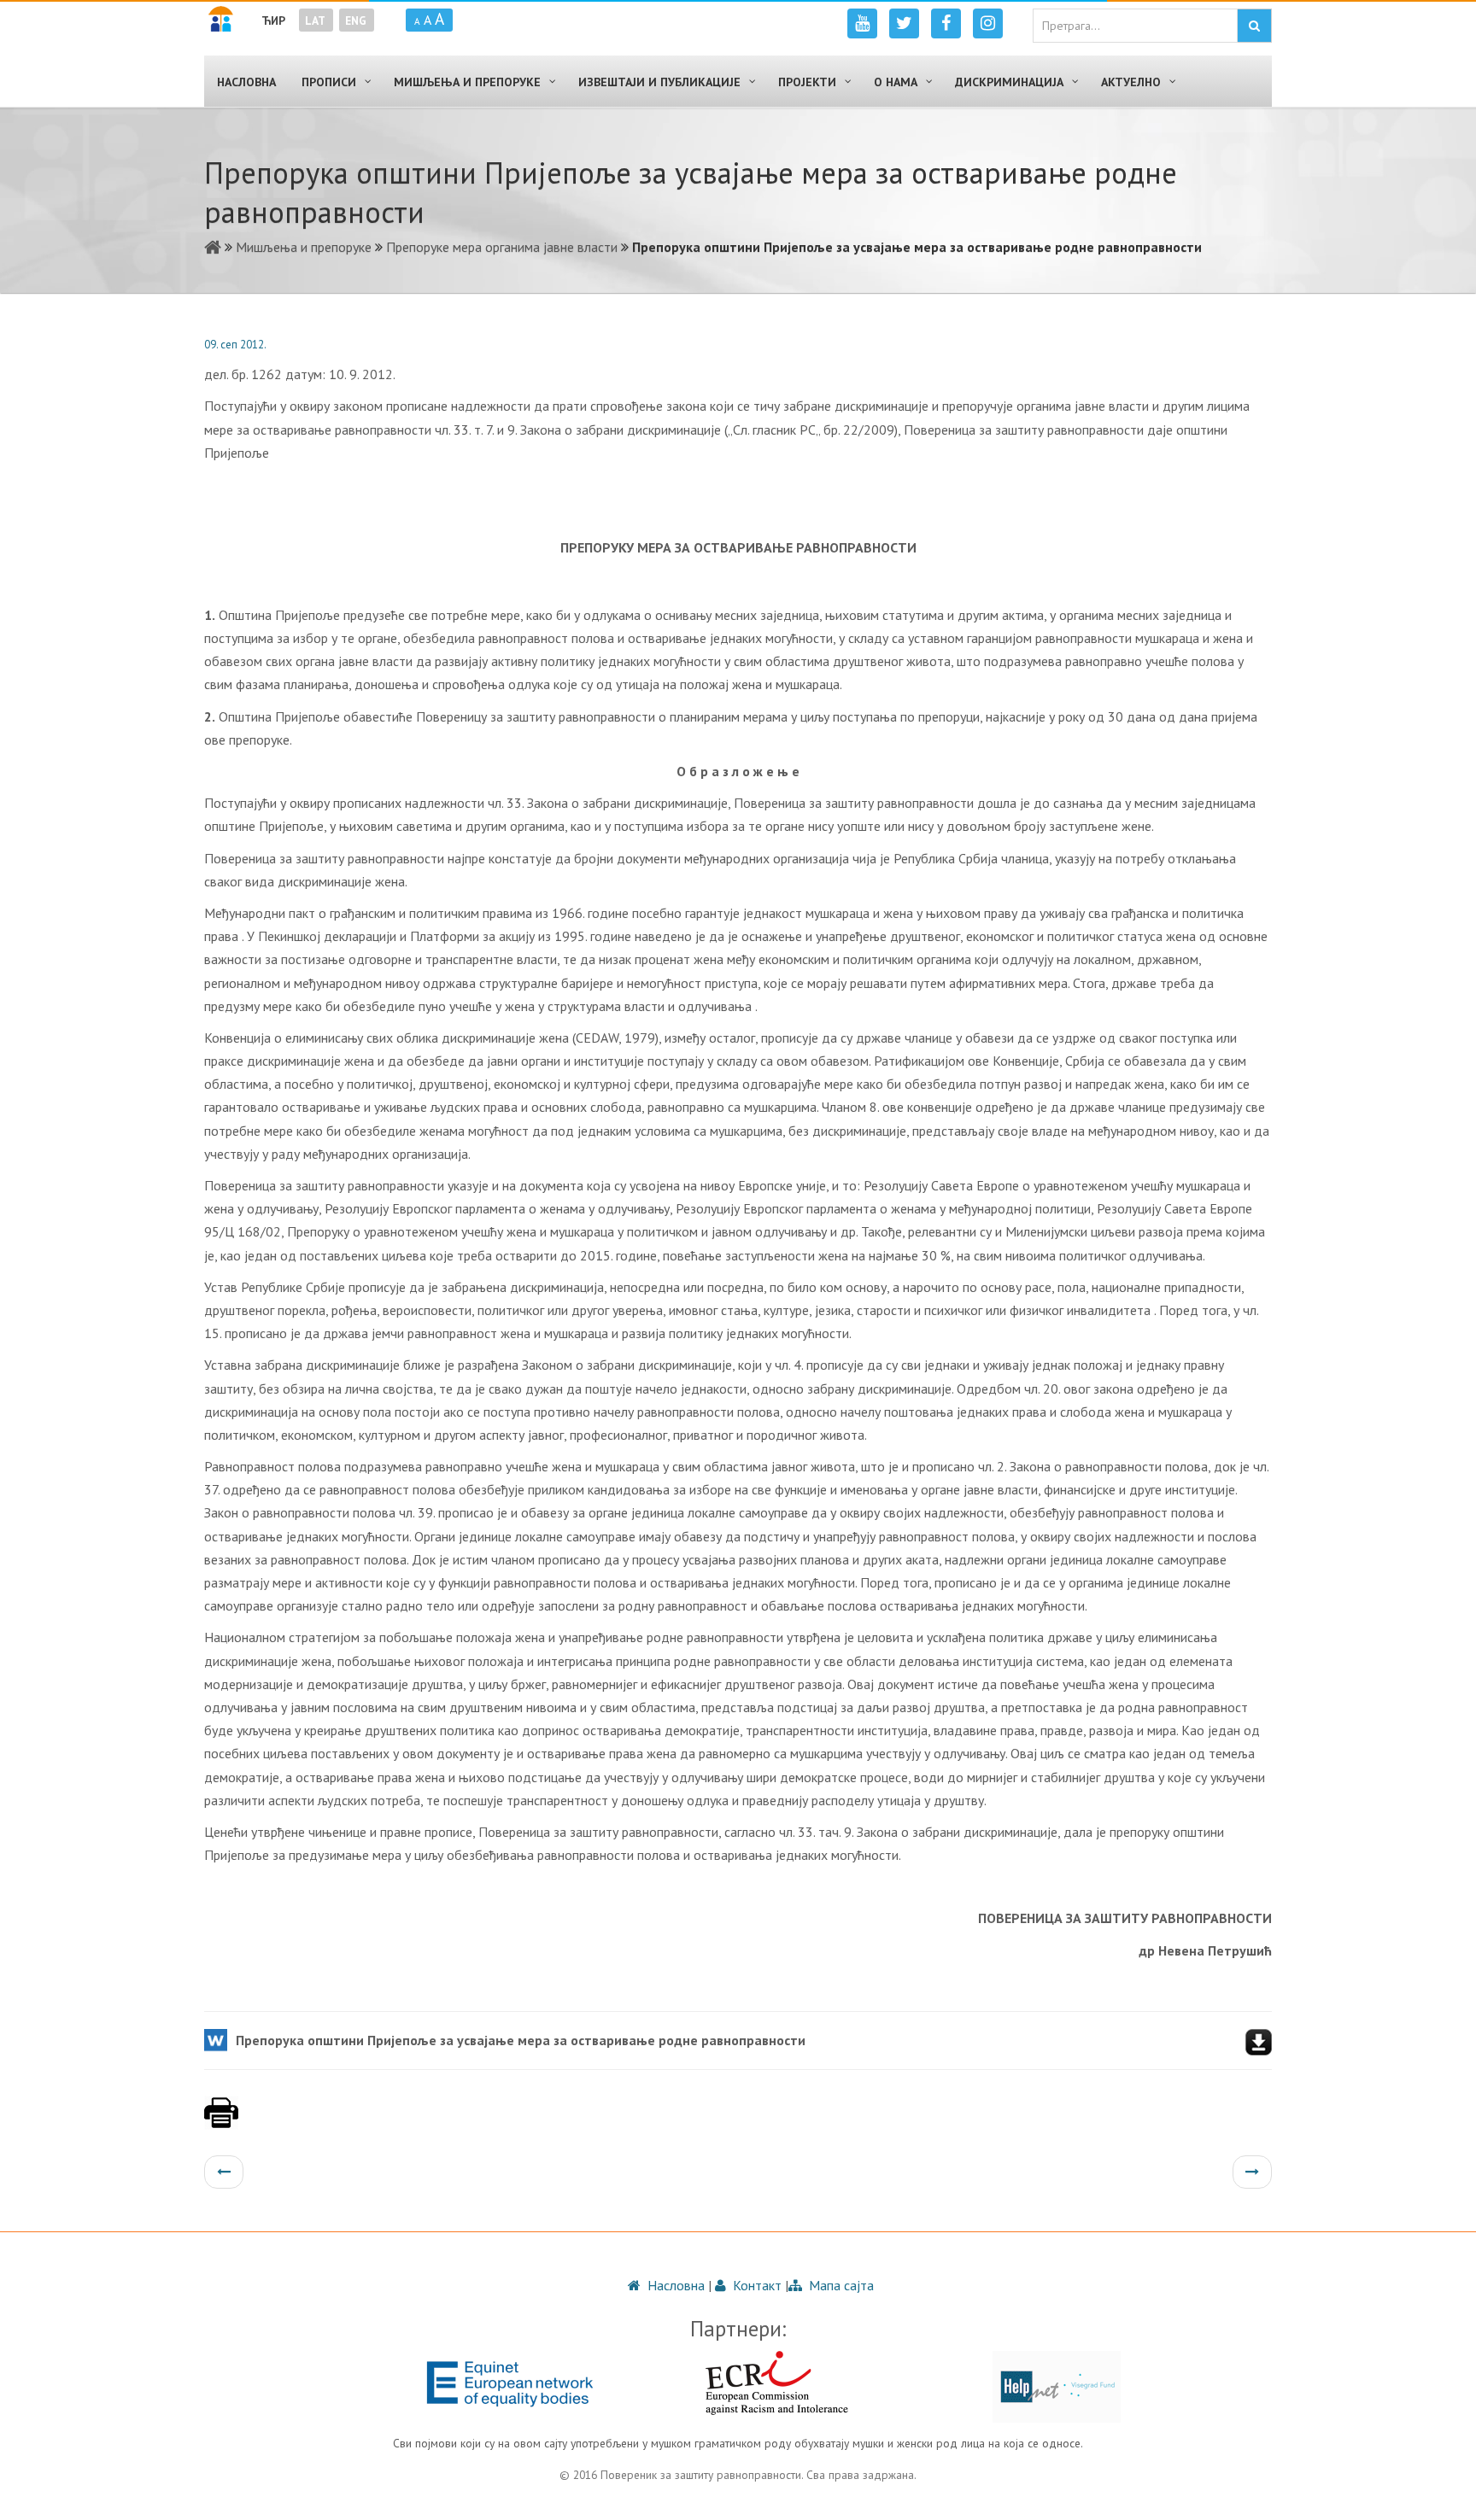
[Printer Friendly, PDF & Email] (221, 2121)
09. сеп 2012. (235, 345)
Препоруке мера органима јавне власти (502, 247)
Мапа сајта (840, 2285)
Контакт (756, 2285)
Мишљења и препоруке (304, 247)
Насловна (674, 2285)
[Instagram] (988, 23)
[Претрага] (1254, 26)
